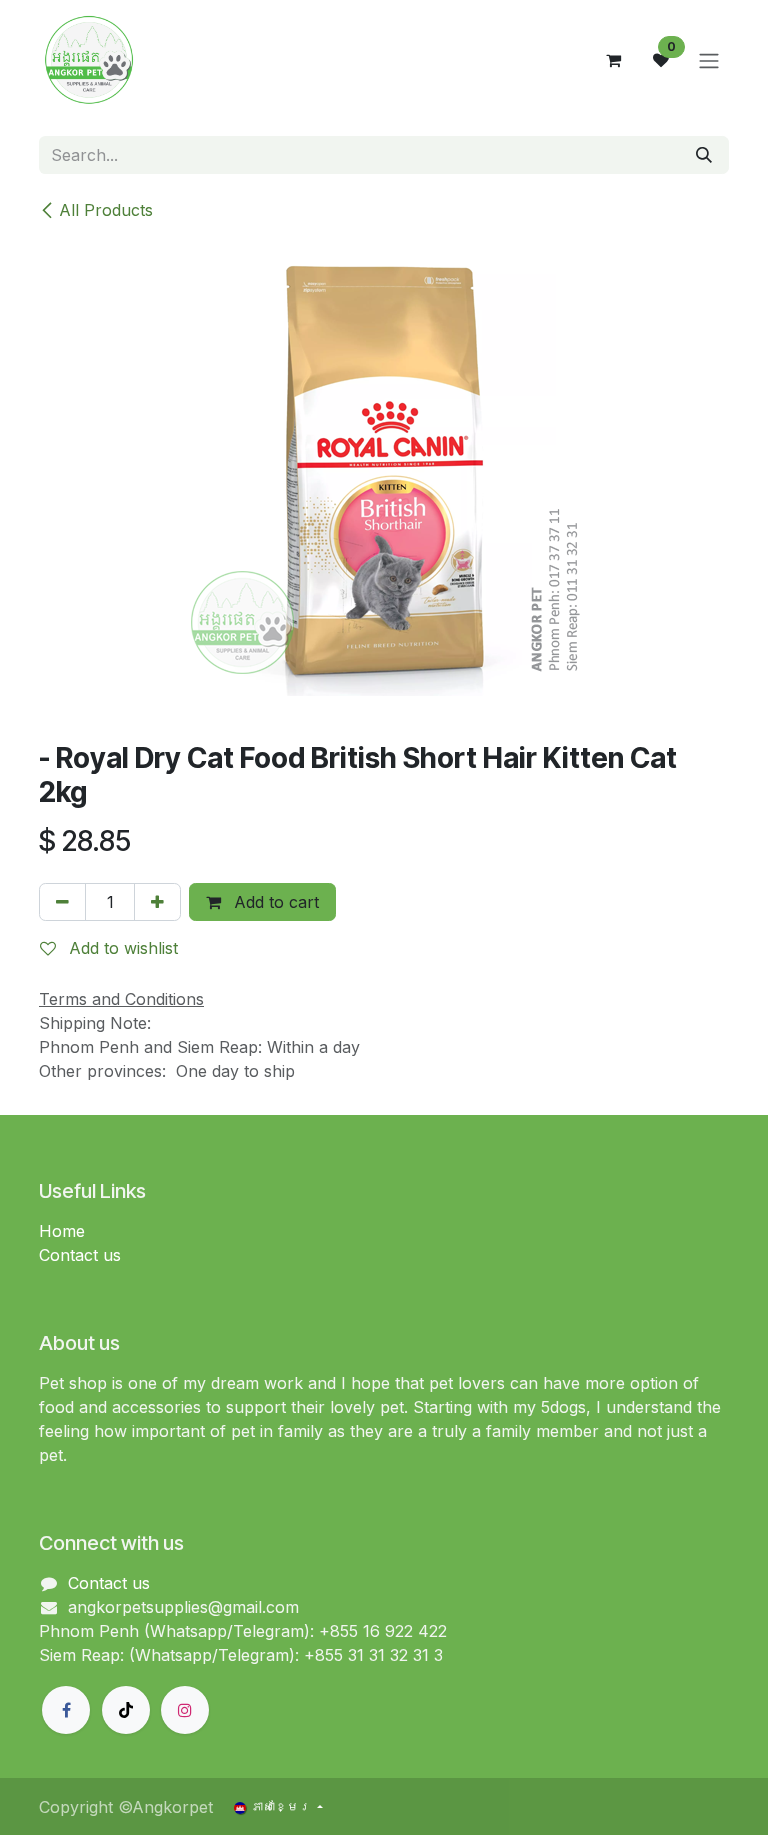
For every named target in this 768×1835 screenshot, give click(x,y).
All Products (106, 210)
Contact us (80, 1255)
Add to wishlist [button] (121, 948)
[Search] (704, 155)
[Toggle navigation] (709, 60)
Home (62, 1231)
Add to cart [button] (274, 902)
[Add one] (157, 902)
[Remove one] (62, 902)
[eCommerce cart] (613, 60)
